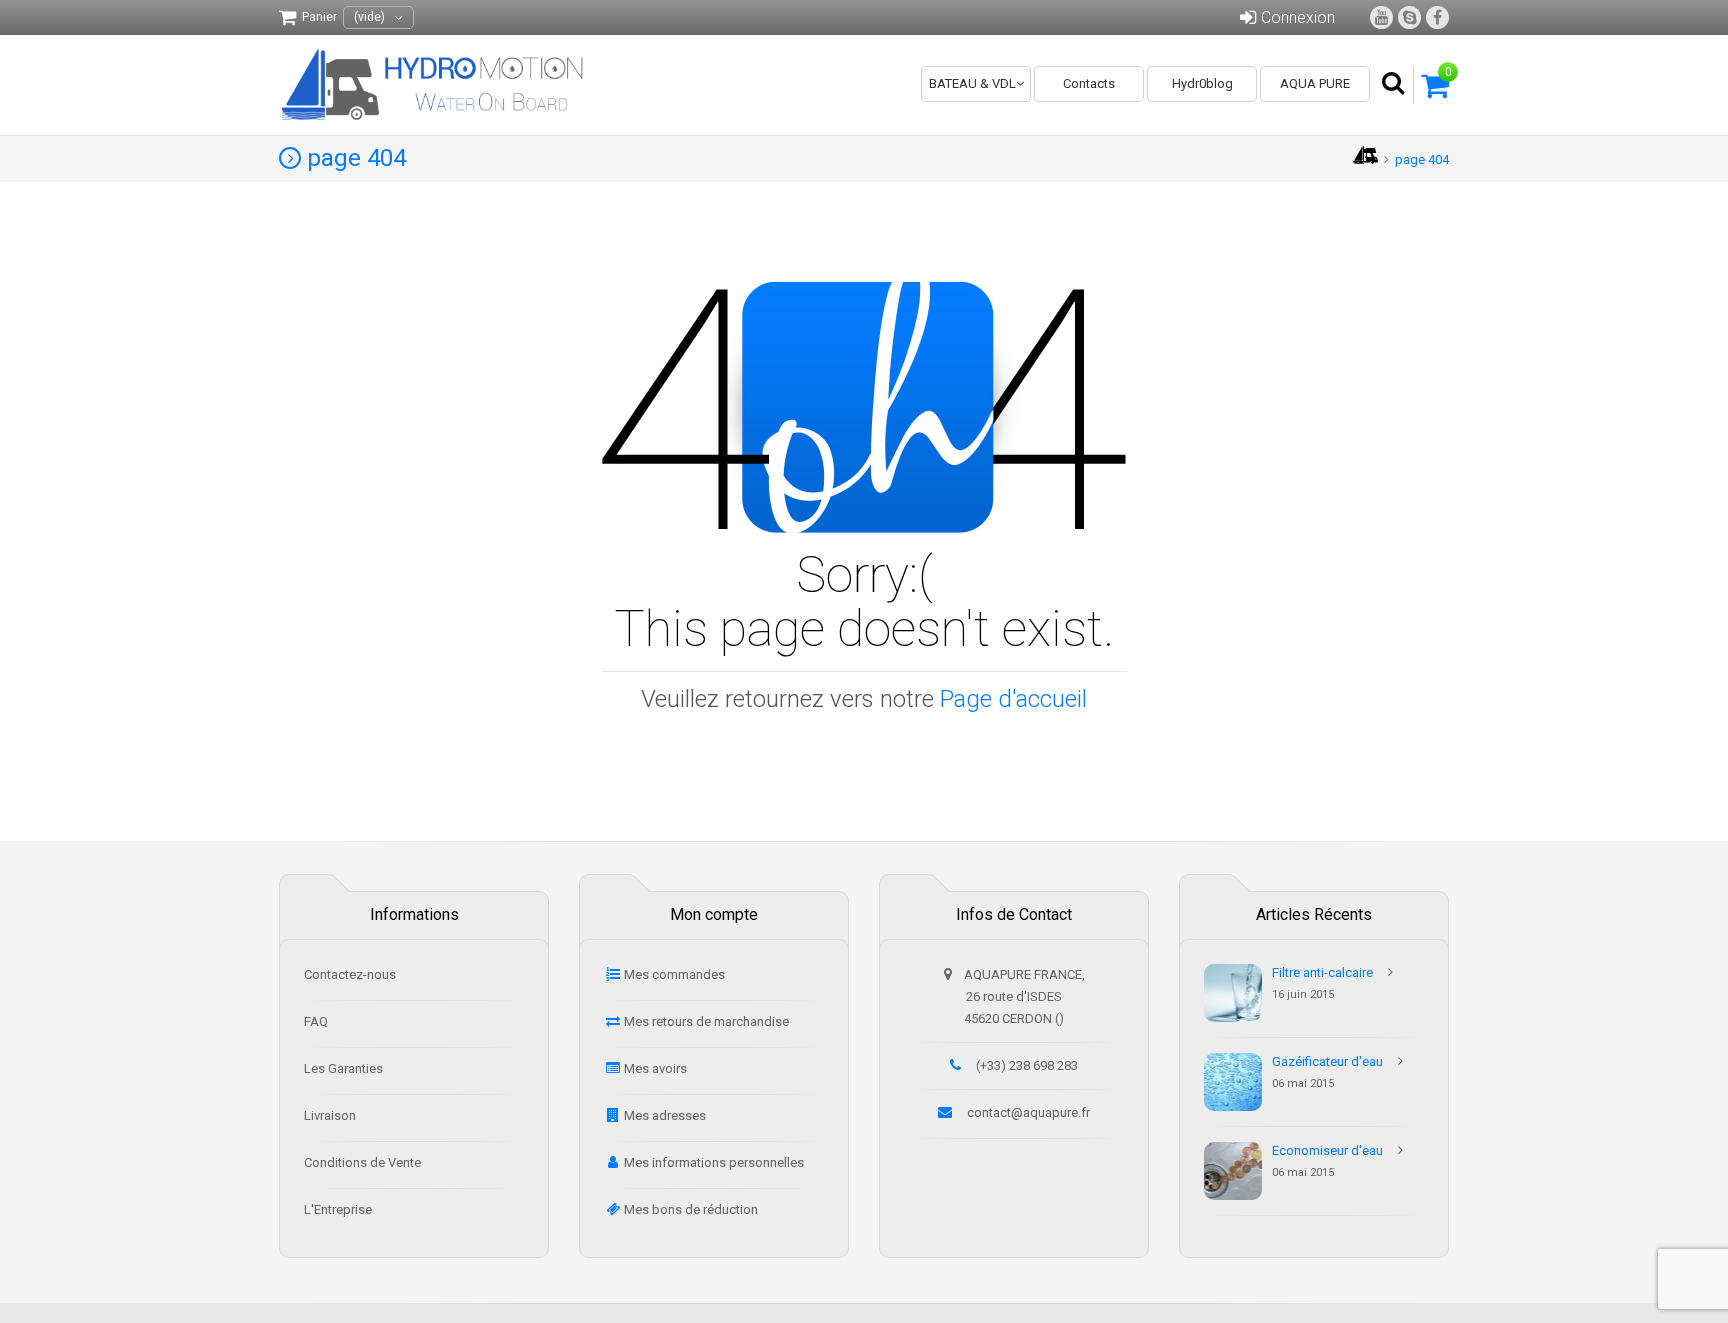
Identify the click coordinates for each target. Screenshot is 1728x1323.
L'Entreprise (338, 1209)
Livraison (330, 1115)
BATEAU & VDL (972, 83)
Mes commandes (674, 974)
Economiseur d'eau (1327, 1150)
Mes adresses (665, 1115)
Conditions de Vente (362, 1162)
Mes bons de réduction (691, 1209)
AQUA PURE (1315, 83)
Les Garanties (343, 1068)
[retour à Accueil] (1365, 159)
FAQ (316, 1021)
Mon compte (714, 914)
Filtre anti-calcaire (1322, 972)
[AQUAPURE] (436, 85)
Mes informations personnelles (714, 1162)
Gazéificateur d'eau (1327, 1061)
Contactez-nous (350, 974)
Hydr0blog (1202, 83)
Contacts (1089, 83)
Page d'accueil (1013, 699)
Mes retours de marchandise (706, 1021)
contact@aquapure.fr (1028, 1112)
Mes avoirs (655, 1068)
